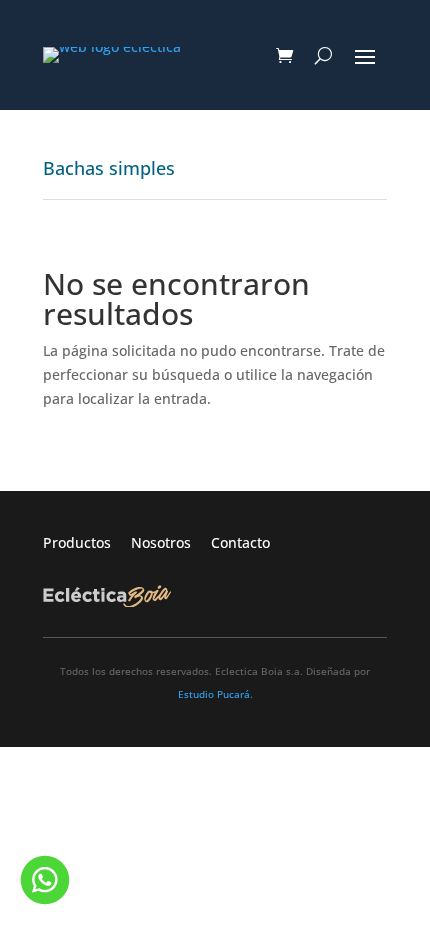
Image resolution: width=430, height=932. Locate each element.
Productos (87, 542)
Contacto (240, 542)
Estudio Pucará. (215, 694)
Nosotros (171, 542)
